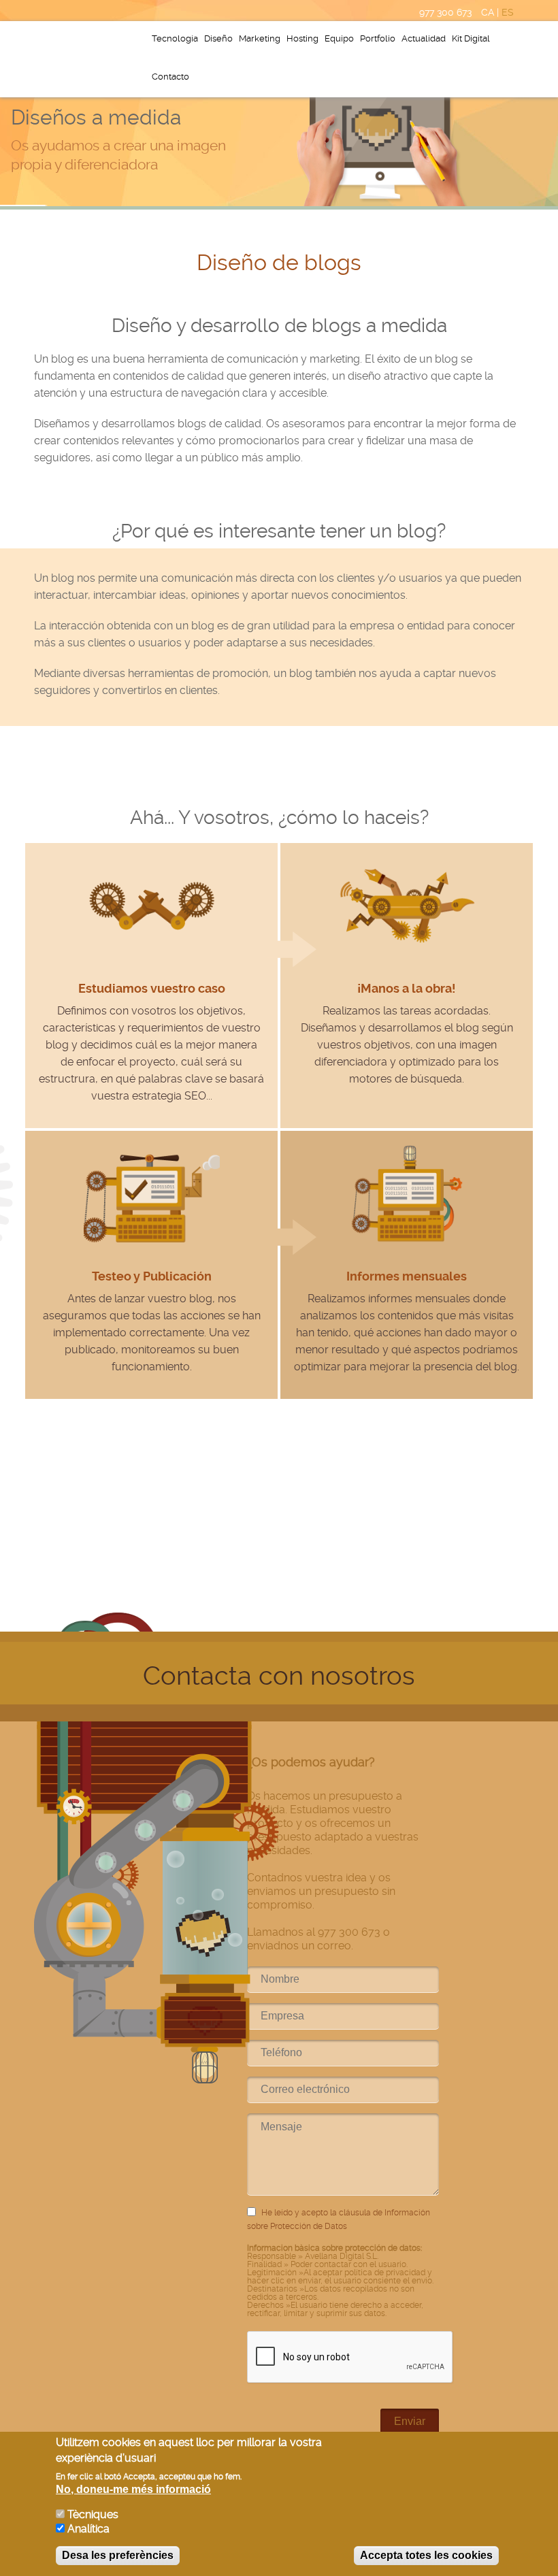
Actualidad (424, 38)
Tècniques (93, 2514)
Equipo (339, 38)
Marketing (260, 38)
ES (508, 12)
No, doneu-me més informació (133, 2489)
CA (488, 12)
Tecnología (175, 38)
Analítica (88, 2529)
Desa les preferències (118, 2555)
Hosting (302, 38)
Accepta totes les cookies (426, 2555)
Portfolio (378, 38)
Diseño (218, 38)
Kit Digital (471, 38)
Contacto (170, 77)
